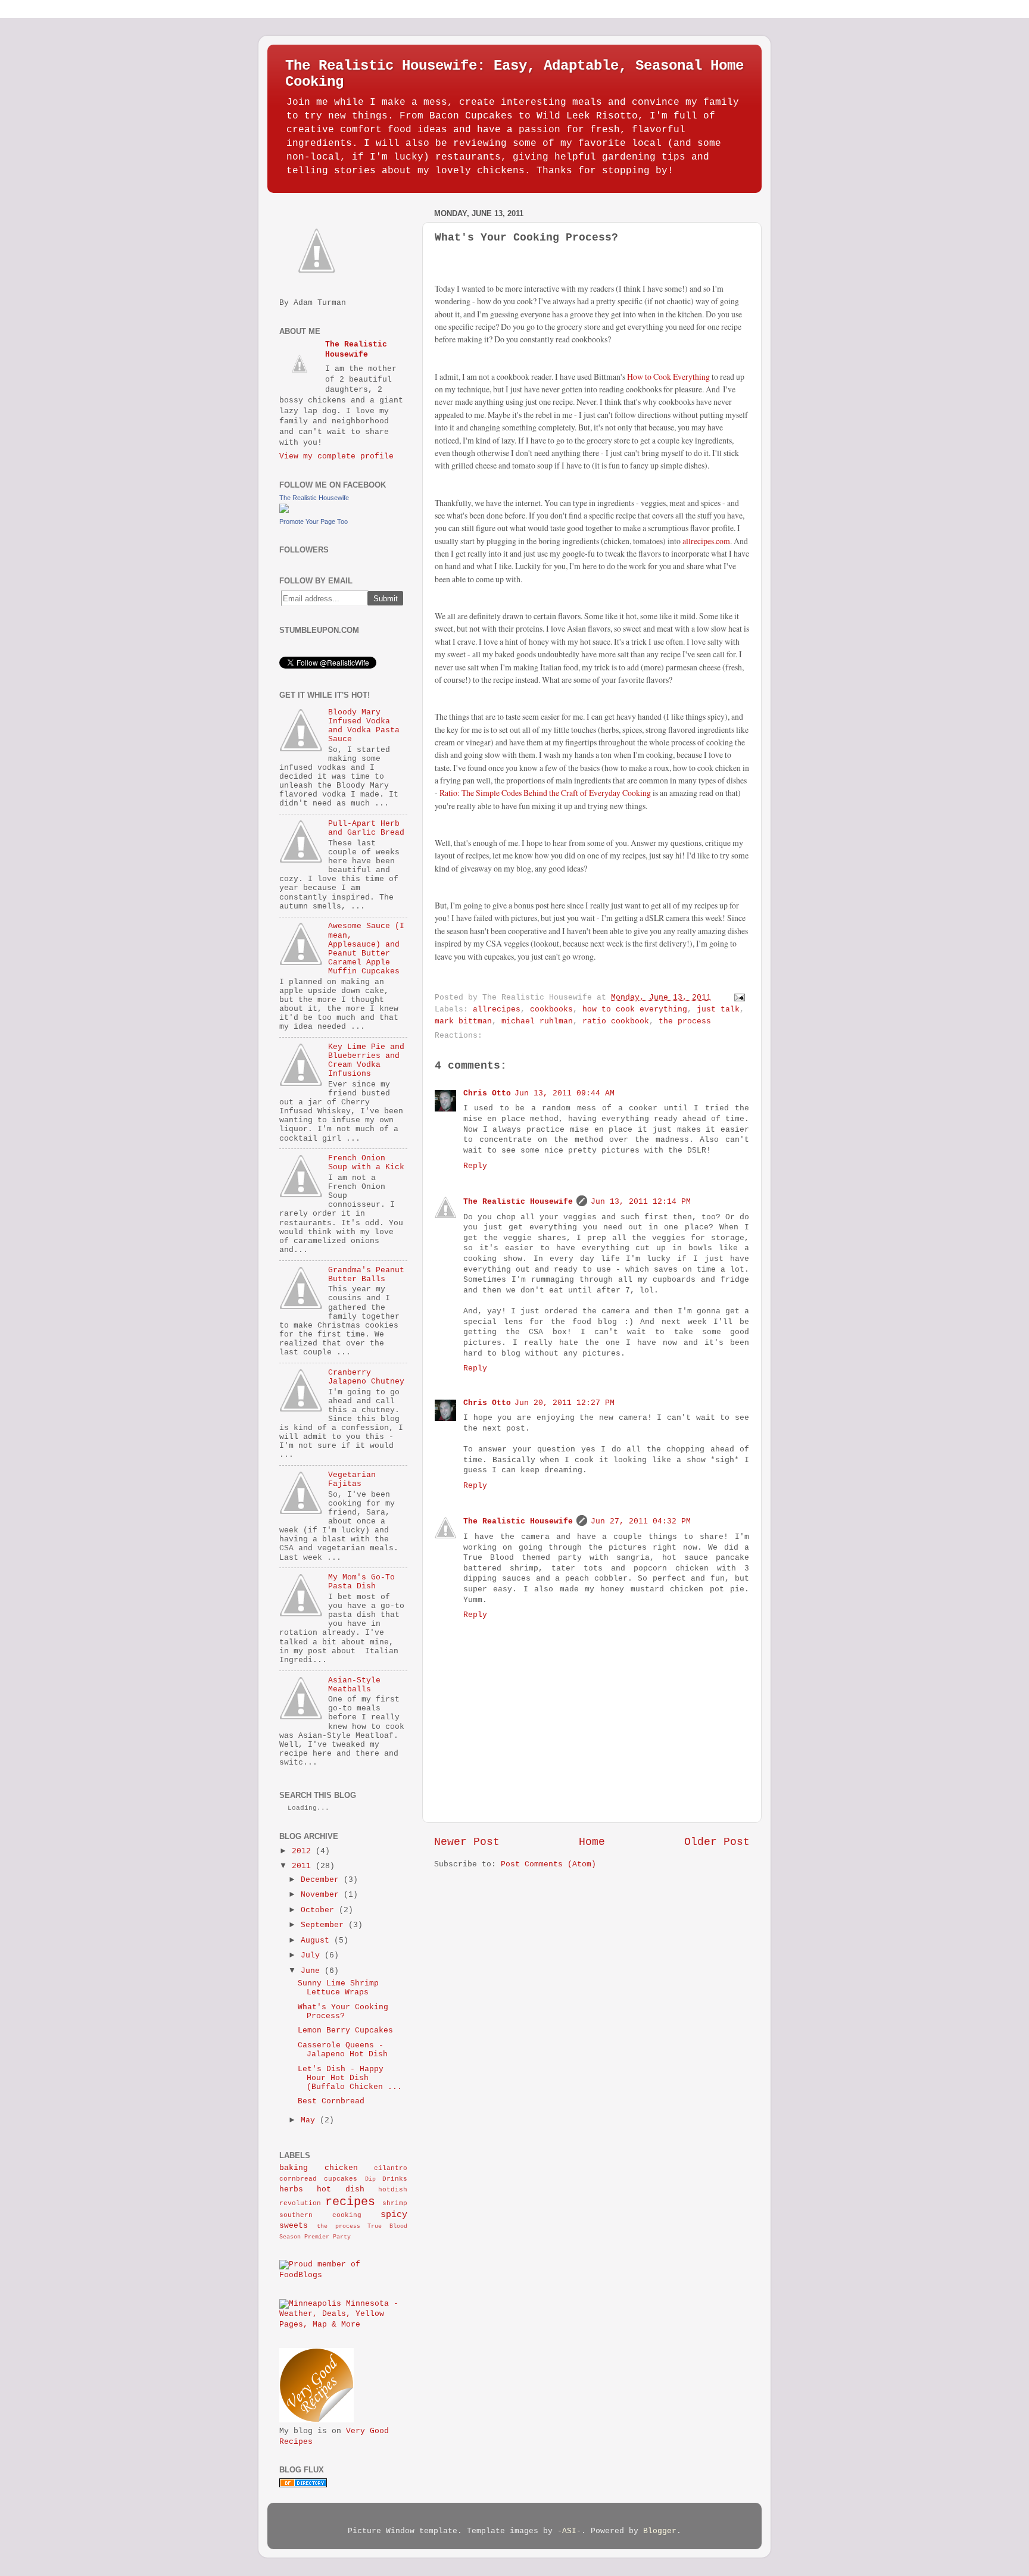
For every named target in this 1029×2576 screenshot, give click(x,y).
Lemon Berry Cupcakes (345, 2031)
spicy (394, 2215)
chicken (341, 2168)
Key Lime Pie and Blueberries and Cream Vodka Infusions (366, 1061)
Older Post (717, 1842)
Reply (475, 1166)
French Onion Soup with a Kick (366, 1163)
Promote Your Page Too (314, 522)
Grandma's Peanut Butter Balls (366, 1275)
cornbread (298, 2179)
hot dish (340, 2190)
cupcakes (341, 2179)
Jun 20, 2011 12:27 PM (565, 1403)
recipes (350, 2202)
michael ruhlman (537, 1022)
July (310, 1956)
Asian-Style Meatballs (354, 1685)
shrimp (395, 2203)
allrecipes (497, 1010)
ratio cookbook (616, 1022)
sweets (294, 2226)
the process (685, 1022)
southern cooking (320, 2215)
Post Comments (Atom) (548, 1865)
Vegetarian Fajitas (352, 1480)
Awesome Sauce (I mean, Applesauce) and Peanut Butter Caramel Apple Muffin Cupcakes (366, 949)
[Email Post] (738, 998)
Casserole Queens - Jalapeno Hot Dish (343, 2050)
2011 (301, 1866)
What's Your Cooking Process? (343, 2012)
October (317, 1910)
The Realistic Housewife (518, 1202)
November (320, 1895)
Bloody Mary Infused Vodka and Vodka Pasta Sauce (364, 726)
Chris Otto (487, 1094)
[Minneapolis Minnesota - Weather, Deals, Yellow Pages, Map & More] (343, 2325)
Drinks (395, 2179)
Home (592, 1842)
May (308, 2121)
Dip (370, 2179)
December (320, 1880)
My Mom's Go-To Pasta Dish (361, 1582)
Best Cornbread (331, 2102)
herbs (291, 2190)
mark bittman (463, 1022)
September (322, 1925)
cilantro (391, 2168)
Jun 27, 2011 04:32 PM (641, 1522)
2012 (301, 1851)
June (310, 1971)
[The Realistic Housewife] (284, 511)
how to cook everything (635, 1010)
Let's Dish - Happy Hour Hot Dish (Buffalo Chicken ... (350, 2078)
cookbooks (551, 1010)
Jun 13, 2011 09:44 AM (565, 1094)
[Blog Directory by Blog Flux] (303, 2486)
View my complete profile (336, 457)
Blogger (660, 2531)
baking (294, 2168)
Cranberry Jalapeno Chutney (366, 1377)
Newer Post (467, 1842)
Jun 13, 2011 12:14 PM (641, 1202)
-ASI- (569, 2531)
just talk (718, 1010)
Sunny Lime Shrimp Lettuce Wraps (338, 1988)
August (315, 1941)
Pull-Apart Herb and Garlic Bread (366, 828)
